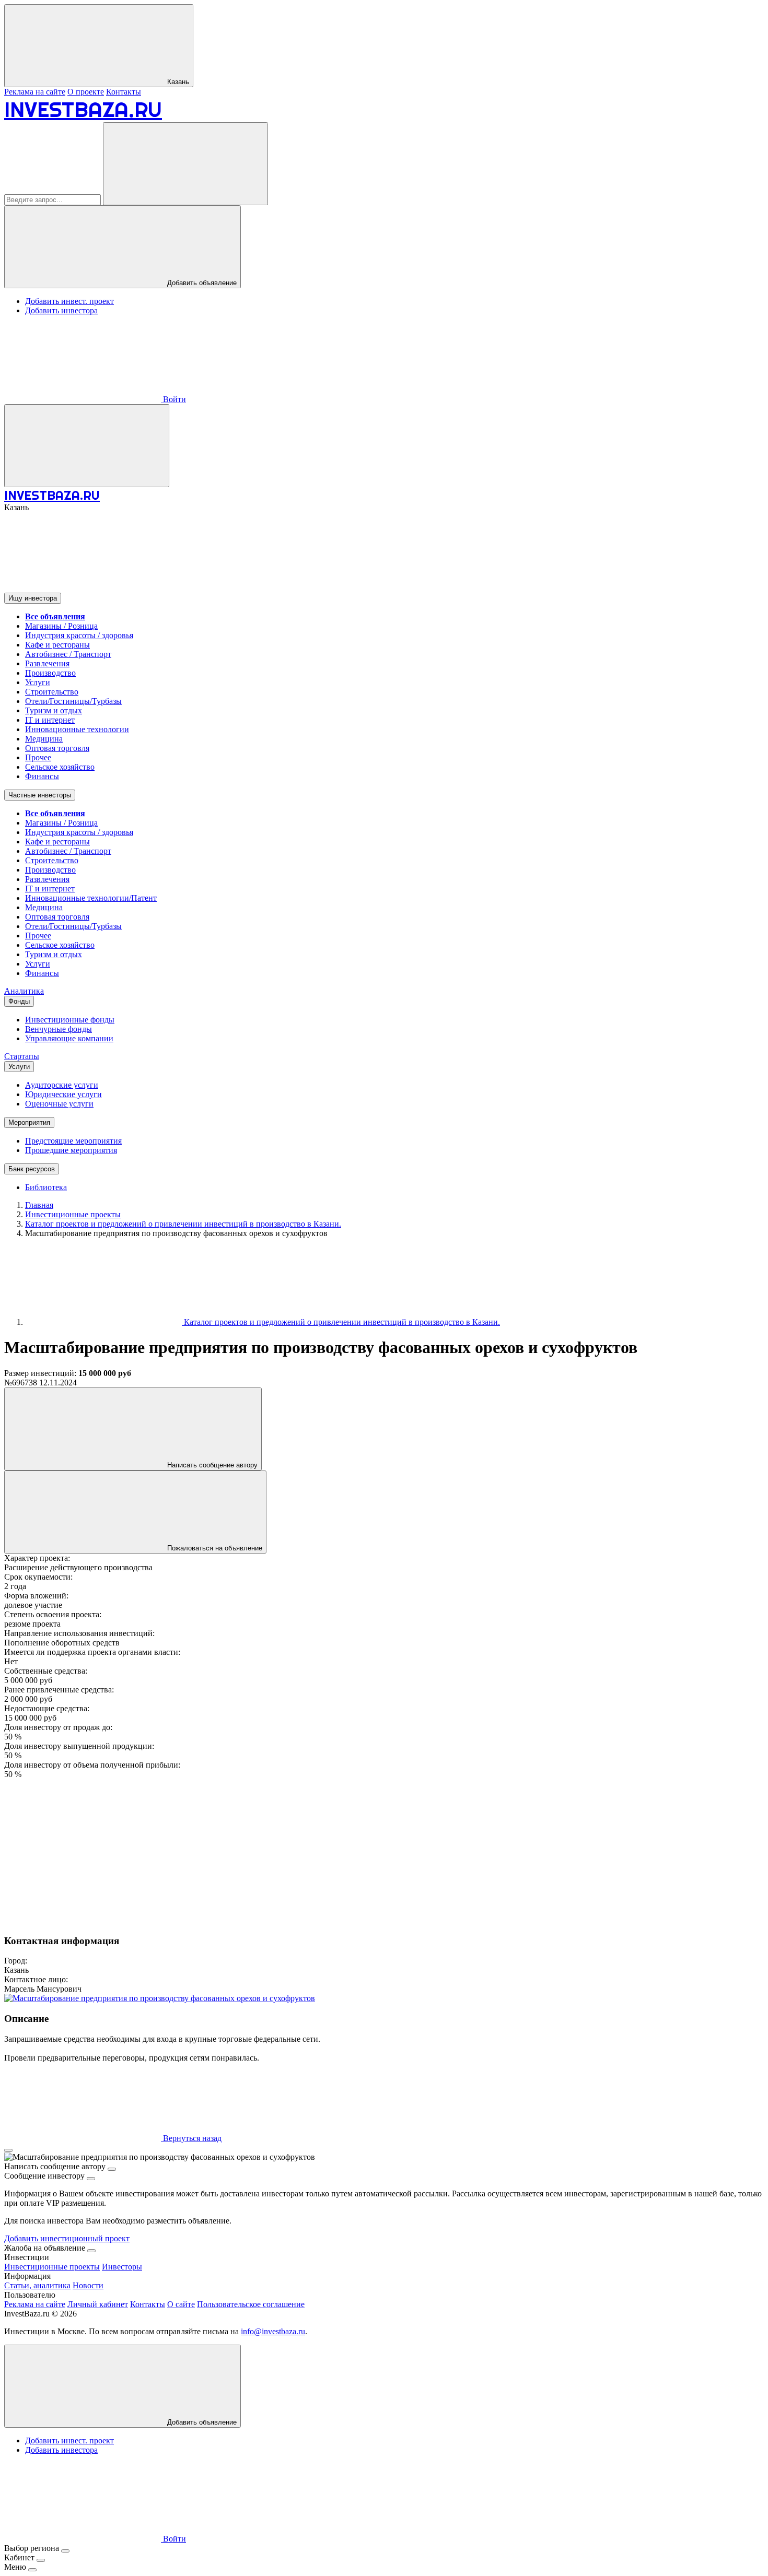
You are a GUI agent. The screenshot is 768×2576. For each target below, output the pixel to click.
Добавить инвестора (61, 310)
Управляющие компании (69, 1038)
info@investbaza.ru (273, 2331)
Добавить (201, 2422)
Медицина (44, 739)
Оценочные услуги (59, 1104)
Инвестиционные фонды (70, 1020)
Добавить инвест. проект (69, 301)
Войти (173, 399)
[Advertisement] (318, 1852)
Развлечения (47, 663)
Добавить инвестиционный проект (67, 2238)
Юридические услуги (63, 1094)
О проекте (86, 92)
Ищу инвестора (33, 598)
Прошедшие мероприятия (71, 1150)
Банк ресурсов (32, 1169)
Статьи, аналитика (37, 2285)
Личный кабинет (98, 2304)
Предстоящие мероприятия (73, 1141)
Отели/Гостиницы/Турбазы (73, 701)
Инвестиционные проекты (52, 2267)
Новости (88, 2285)
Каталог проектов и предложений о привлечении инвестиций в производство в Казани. (341, 1322)
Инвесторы (122, 2267)
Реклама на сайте (35, 92)
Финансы (42, 776)
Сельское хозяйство (60, 767)
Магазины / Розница (61, 626)
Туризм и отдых (54, 710)
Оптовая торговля (57, 748)
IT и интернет (50, 720)
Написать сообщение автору (211, 1465)
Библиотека (46, 1187)
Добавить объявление (201, 283)
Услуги (38, 682)
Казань (177, 82)
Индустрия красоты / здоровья (79, 635)
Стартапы (22, 1056)
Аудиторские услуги (62, 1085)
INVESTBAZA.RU (83, 109)
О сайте (181, 2304)
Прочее (38, 757)
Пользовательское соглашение (251, 2304)
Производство (50, 673)
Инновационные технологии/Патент (91, 898)
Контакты (124, 92)
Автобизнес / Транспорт (68, 654)
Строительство (52, 692)
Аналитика (24, 991)
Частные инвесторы (40, 795)
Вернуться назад (191, 2138)
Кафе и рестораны (57, 645)
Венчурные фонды (59, 1029)
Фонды (19, 1001)
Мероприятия (29, 1122)
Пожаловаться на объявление (214, 1548)
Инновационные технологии (77, 729)
